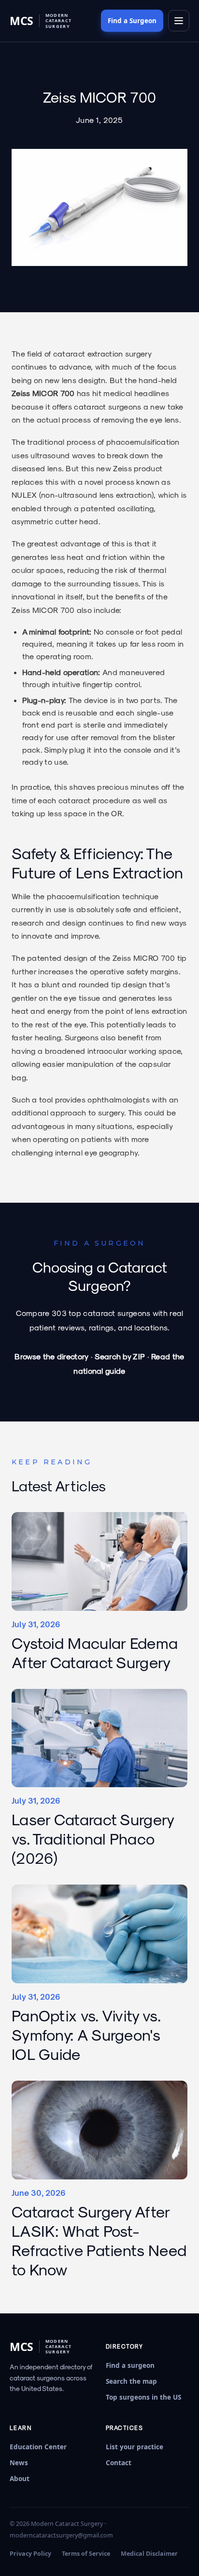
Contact (119, 2463)
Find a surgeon (130, 2365)
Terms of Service (86, 2554)
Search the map (131, 2381)
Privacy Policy (30, 2554)
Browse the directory (51, 1356)
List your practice (135, 2447)
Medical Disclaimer (149, 2554)
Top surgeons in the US (143, 2397)
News (19, 2463)
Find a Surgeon (132, 21)
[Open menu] (179, 21)
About (20, 2479)
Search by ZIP (120, 1356)
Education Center (38, 2447)
